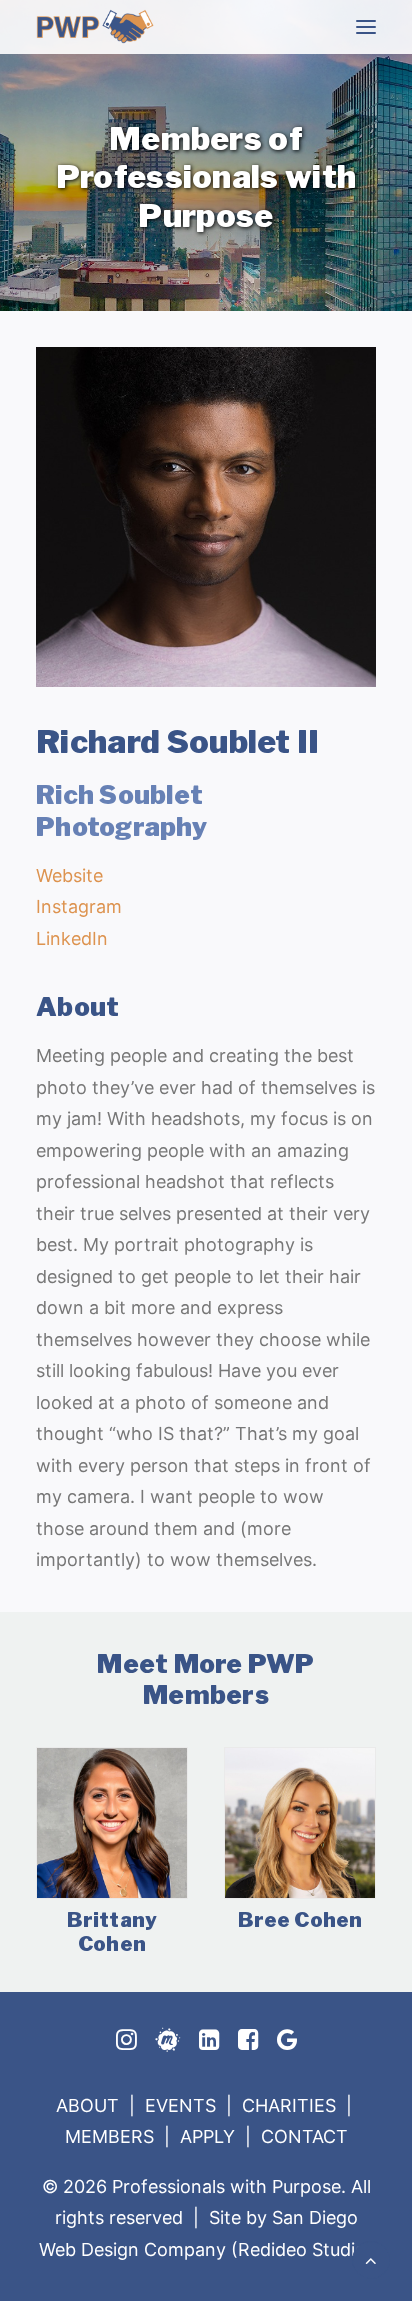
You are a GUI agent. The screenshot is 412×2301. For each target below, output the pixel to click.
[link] (95, 26)
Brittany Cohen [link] (112, 1932)
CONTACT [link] (304, 2136)
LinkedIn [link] (72, 938)
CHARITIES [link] (289, 2105)
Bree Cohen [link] (300, 1920)
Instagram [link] (79, 906)
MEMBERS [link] (109, 2136)
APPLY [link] (207, 2136)
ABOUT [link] (87, 2105)
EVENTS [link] (180, 2105)
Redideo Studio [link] (302, 2249)
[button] (366, 26)
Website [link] (69, 875)
